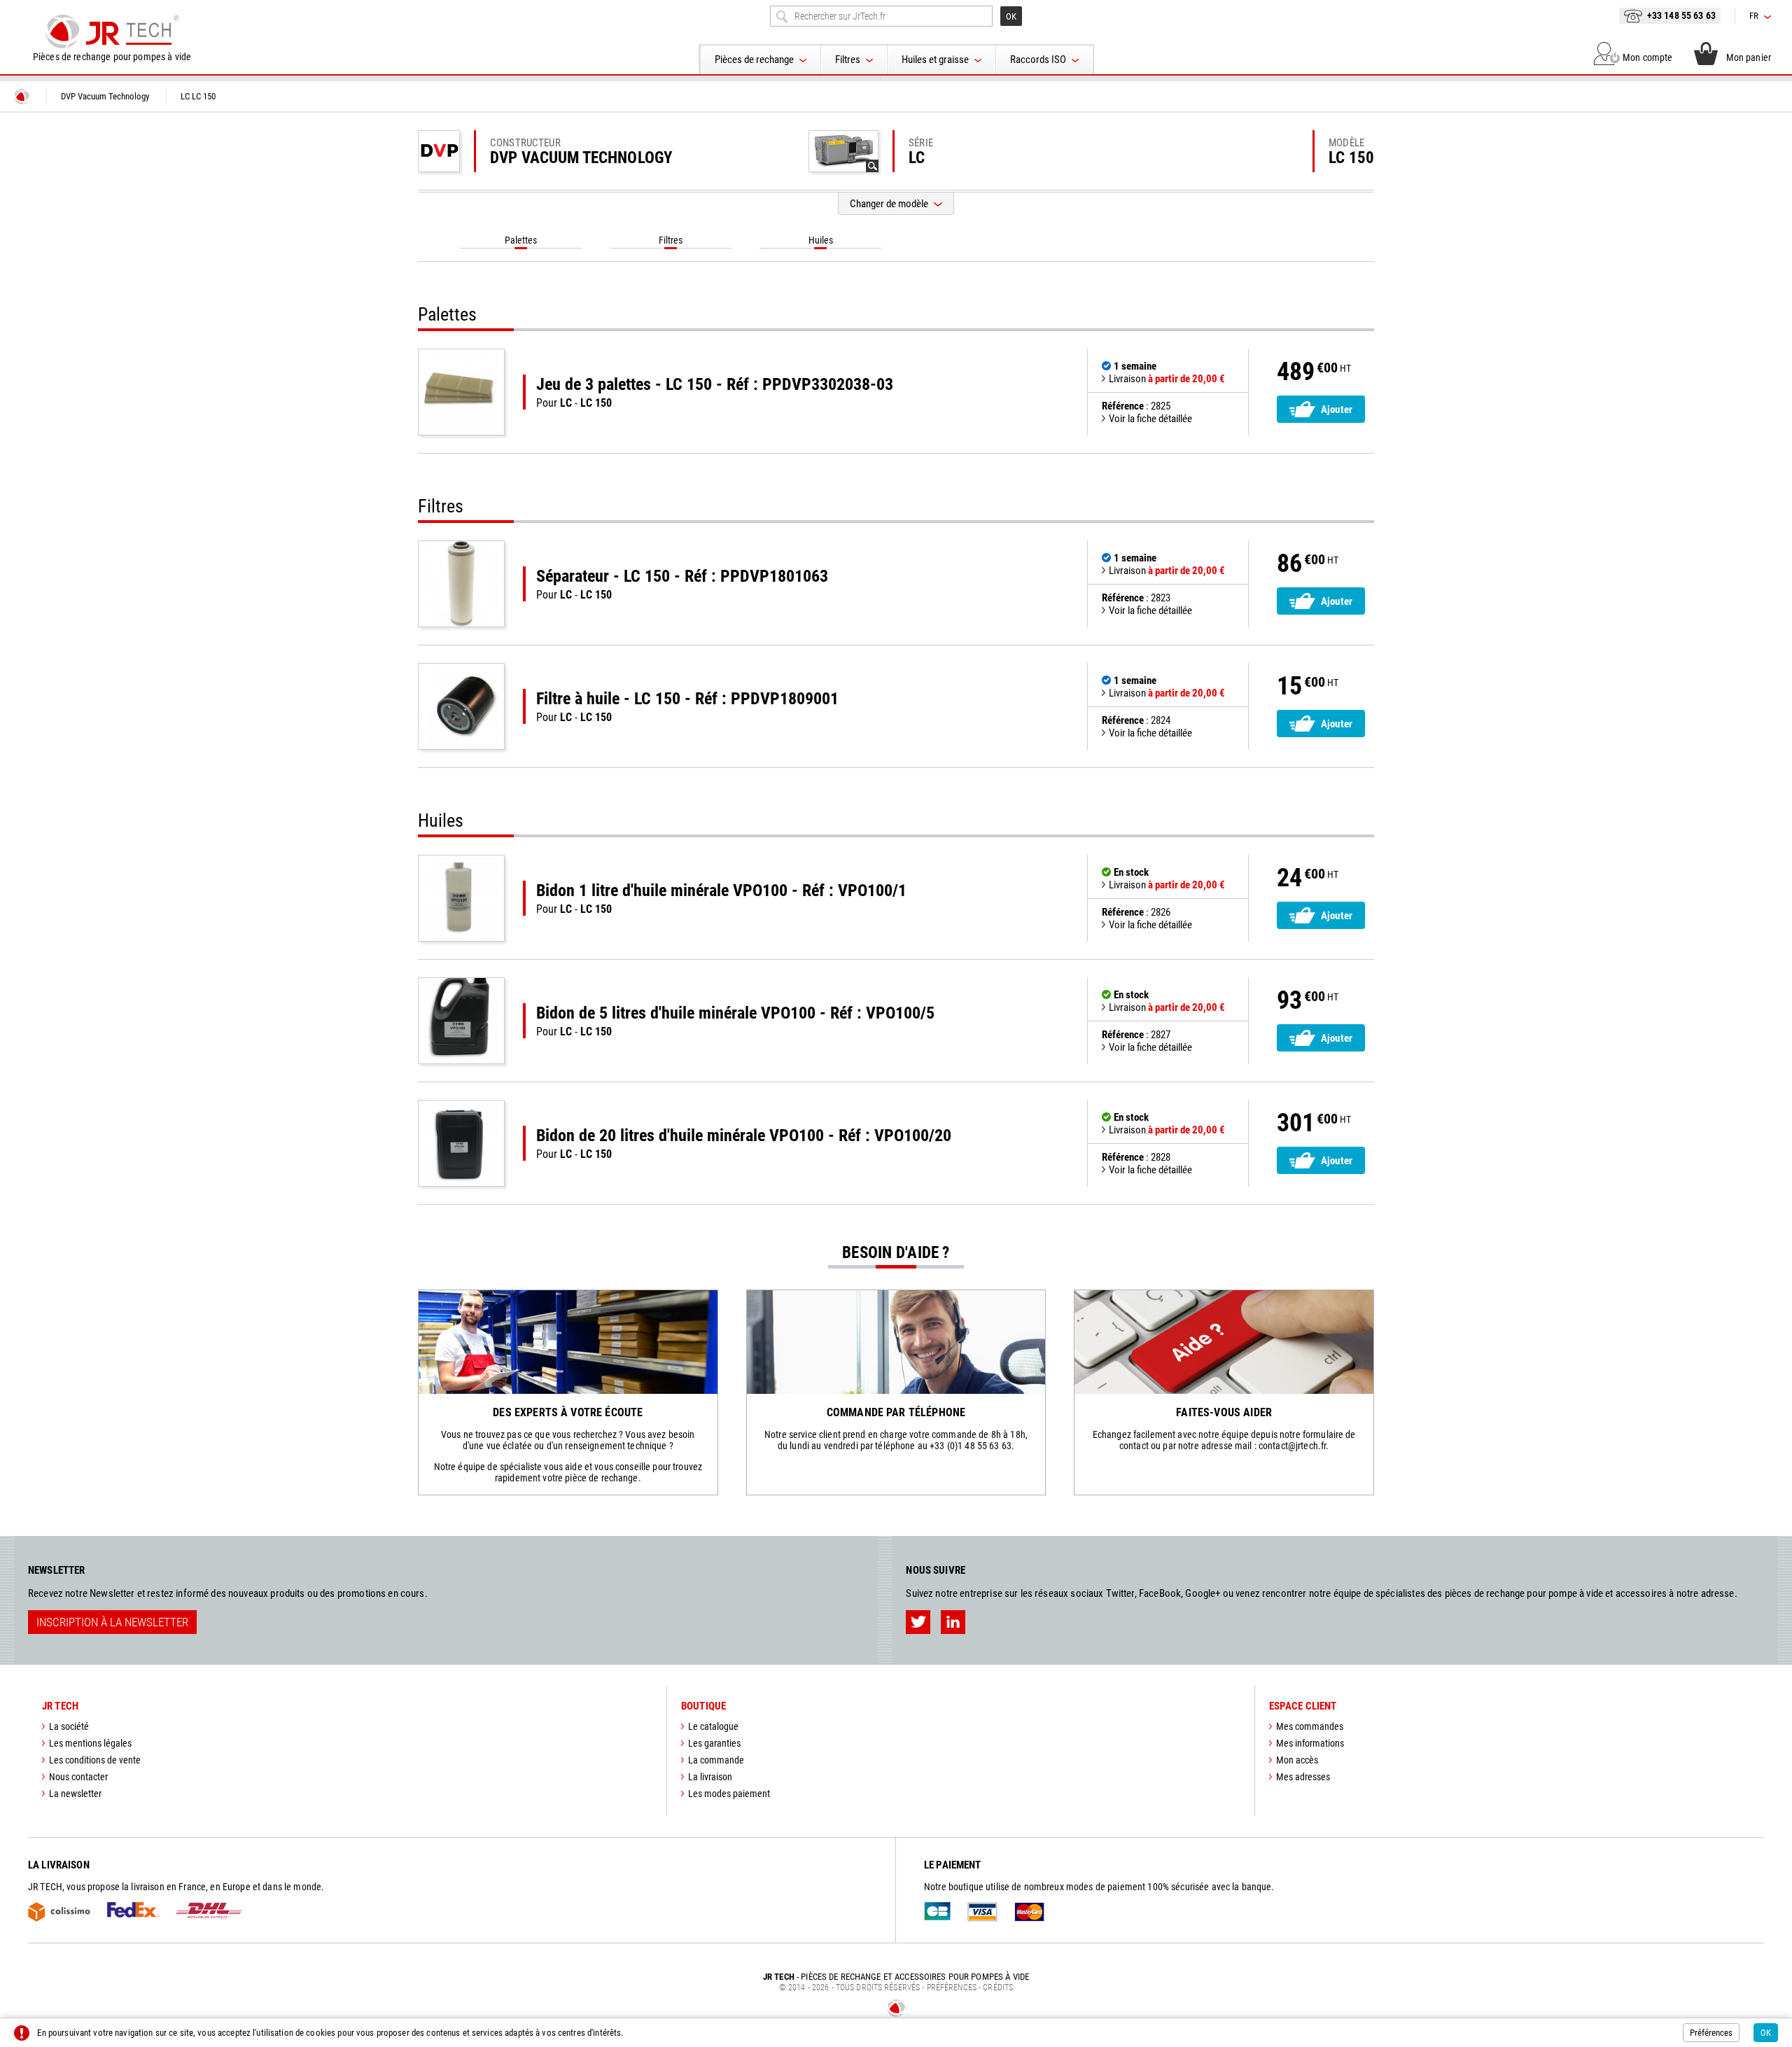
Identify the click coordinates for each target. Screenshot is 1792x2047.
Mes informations (1310, 1743)
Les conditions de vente (95, 1760)
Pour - (715, 392)
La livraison (710, 1777)
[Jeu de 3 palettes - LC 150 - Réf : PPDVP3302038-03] (461, 392)
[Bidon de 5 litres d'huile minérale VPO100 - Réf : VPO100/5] (461, 1021)
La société (69, 1726)
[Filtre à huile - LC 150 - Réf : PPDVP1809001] (461, 706)
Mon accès (1297, 1760)
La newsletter (75, 1794)
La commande (716, 1760)
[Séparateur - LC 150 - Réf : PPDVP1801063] (461, 584)
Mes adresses (1303, 1777)
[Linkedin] (953, 1622)
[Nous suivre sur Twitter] (918, 1622)
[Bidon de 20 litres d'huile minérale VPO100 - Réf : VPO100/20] (461, 1143)
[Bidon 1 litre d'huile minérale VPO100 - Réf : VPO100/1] (461, 898)
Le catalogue (713, 1726)
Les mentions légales (90, 1743)
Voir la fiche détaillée (1150, 419)
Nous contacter (78, 1777)
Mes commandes (1310, 1726)
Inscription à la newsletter (112, 1622)
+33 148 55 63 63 (1681, 15)
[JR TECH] (22, 97)
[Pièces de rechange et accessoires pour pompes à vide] (112, 32)
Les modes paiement (729, 1794)
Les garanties (714, 1743)
